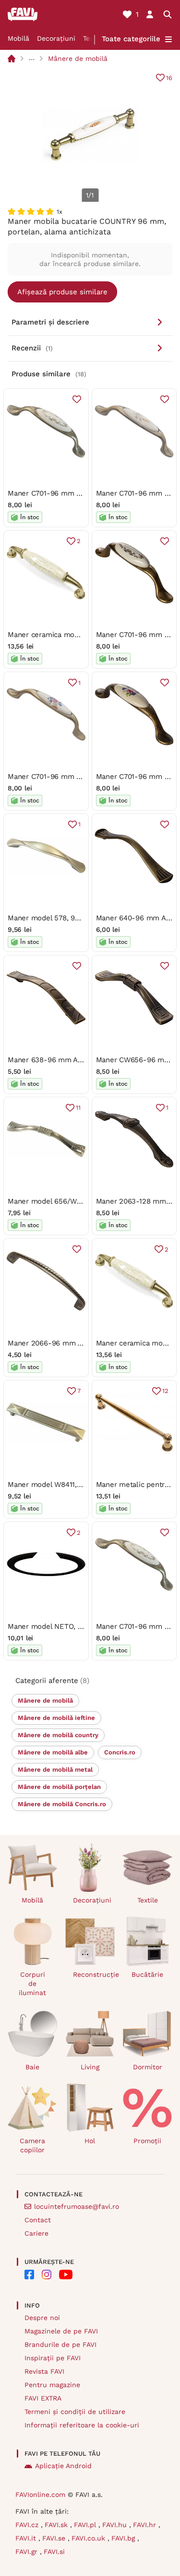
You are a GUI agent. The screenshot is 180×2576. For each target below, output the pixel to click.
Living (90, 2067)
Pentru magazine (52, 2385)
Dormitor (148, 2067)
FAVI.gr (28, 2552)
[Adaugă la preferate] (77, 399)
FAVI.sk (57, 2525)
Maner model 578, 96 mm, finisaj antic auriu (82, 918)
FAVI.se (55, 2538)
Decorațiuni (56, 38)
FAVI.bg (124, 2538)
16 (169, 78)
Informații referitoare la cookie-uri (82, 2425)
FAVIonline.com (40, 2495)
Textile (148, 1900)
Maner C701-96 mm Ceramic (56, 493)
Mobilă (18, 38)
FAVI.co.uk (90, 2538)
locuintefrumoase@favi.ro (77, 2206)
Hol (90, 2141)
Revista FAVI (44, 2371)
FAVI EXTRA (43, 2398)
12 (165, 1391)
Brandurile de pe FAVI (60, 2344)
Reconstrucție (94, 1974)
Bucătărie (147, 1974)
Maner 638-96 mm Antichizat (57, 1060)
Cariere (36, 2233)
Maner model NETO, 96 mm (55, 1626)
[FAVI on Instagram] (47, 2274)
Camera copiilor (32, 2145)
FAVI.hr (146, 2525)
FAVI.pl (86, 2525)
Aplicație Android (63, 2466)
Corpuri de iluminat (32, 1984)
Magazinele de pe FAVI (61, 2331)
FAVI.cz (28, 2525)
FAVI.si (54, 2552)
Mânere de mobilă (78, 58)
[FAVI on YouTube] (66, 2274)
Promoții (147, 2141)
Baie (32, 2067)
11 (78, 1108)
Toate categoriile (131, 39)
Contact (38, 2220)
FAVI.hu (116, 2525)
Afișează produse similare (62, 292)
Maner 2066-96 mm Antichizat (59, 1343)
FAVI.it (27, 2538)
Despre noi (42, 2318)
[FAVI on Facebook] (29, 2274)
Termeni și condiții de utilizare (75, 2412)
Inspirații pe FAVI (53, 2358)
